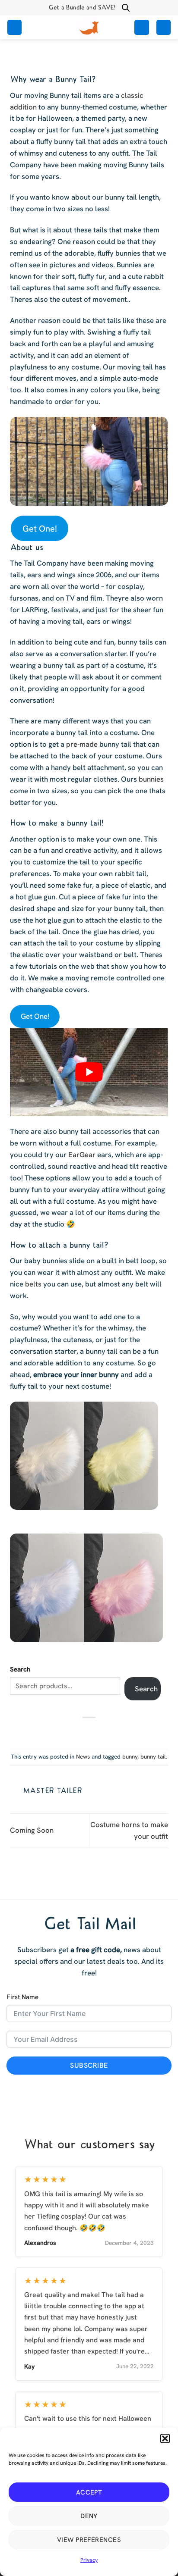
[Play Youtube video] (89, 1072)
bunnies (151, 779)
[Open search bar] (126, 8)
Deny (89, 2516)
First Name (22, 1997)
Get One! (40, 529)
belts (33, 1284)
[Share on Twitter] (84, 1731)
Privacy (89, 2560)
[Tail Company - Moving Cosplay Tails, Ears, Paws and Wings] (89, 27)
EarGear (82, 1155)
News (83, 1757)
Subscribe (89, 2065)
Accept (89, 2492)
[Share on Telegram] (106, 1731)
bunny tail (153, 1757)
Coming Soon (32, 1830)
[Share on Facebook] (72, 1731)
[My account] (142, 27)
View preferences (89, 2540)
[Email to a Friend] (94, 1731)
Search (20, 1669)
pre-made (82, 744)
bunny (130, 1757)
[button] (165, 2438)
